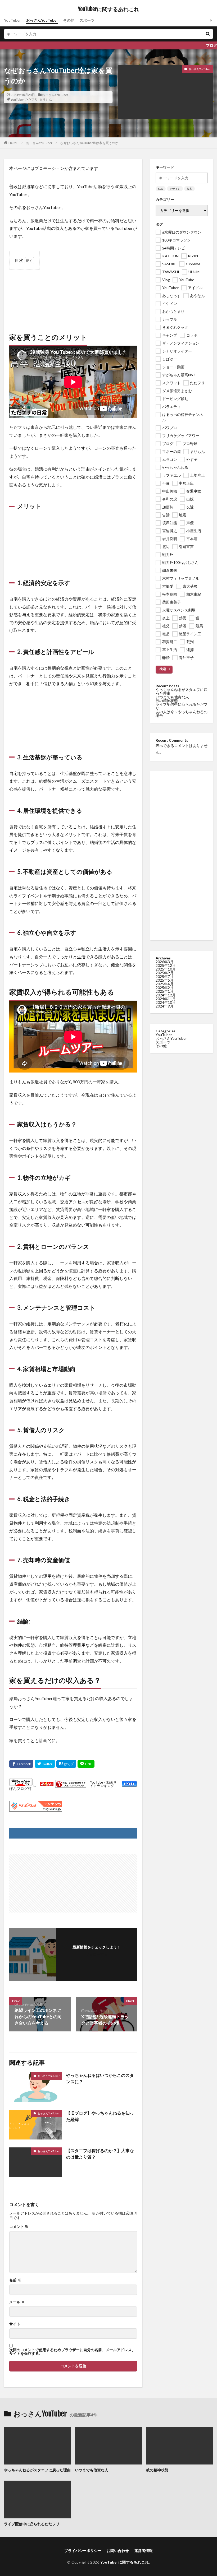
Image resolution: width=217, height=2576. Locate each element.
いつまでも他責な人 (172, 697)
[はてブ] (66, 1764)
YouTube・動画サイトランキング (103, 1784)
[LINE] (86, 1764)
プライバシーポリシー (83, 2551)
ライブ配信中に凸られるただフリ (182, 706)
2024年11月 (166, 999)
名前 (15, 2280)
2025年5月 (165, 980)
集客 (189, 189)
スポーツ (87, 20)
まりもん (46, 99)
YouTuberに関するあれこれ (109, 9)
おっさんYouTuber (42, 20)
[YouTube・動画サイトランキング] (71, 1784)
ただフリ (31, 99)
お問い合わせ (118, 2551)
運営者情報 (143, 2551)
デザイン (175, 189)
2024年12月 (166, 995)
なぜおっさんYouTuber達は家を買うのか (89, 143)
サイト (15, 2324)
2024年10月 (166, 1002)
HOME (13, 143)
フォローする (97, 1954)
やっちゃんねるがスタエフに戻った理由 (182, 691)
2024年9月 (165, 1006)
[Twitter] (45, 1764)
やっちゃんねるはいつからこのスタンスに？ (100, 2078)
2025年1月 (165, 991)
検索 (163, 669)
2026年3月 (165, 962)
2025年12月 (166, 965)
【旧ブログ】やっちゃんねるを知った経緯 (100, 2116)
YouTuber (12, 20)
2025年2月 (165, 988)
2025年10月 (166, 969)
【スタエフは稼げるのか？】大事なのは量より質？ (100, 2154)
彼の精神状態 (167, 701)
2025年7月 (165, 976)
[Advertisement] (73, 296)
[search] (208, 34)
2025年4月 (165, 984)
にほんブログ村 (23, 1786)
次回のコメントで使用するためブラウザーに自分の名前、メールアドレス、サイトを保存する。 (72, 2352)
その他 (69, 20)
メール (17, 2302)
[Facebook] (21, 1764)
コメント (19, 2227)
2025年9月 (165, 973)
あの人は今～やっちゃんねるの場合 (182, 714)
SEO (161, 189)
